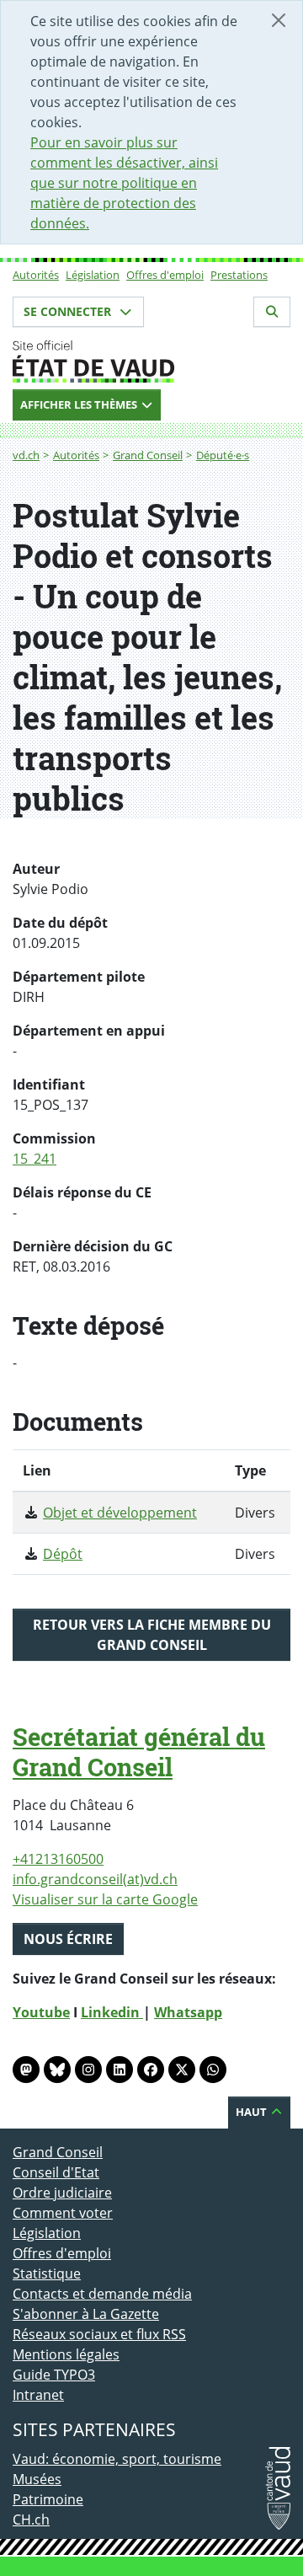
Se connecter (69, 311)
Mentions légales (66, 2354)
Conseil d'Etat (56, 2172)
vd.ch (26, 455)
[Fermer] (279, 20)
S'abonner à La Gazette (86, 2314)
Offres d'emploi (165, 275)
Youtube (41, 2012)
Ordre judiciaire (62, 2193)
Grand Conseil (148, 455)
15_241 (35, 1159)
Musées (37, 2479)
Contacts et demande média (102, 2294)
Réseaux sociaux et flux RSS (99, 2334)
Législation (93, 275)
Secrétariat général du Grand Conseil (139, 1752)
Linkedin (112, 2012)
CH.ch (31, 2520)
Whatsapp (188, 2012)
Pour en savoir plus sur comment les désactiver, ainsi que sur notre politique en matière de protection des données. (124, 183)
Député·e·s (223, 455)
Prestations (239, 275)
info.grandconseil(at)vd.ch (95, 1879)
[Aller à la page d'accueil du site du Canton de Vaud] (151, 361)
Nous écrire (68, 1939)
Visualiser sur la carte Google (105, 1899)
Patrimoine (48, 2499)
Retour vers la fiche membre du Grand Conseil (152, 1635)
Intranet (38, 2395)
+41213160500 (58, 1859)
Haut (252, 2112)
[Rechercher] (272, 312)
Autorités (36, 275)
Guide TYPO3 (54, 2375)
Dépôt (63, 1554)
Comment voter (63, 2213)
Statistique (47, 2273)
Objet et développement (120, 1513)
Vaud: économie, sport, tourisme (117, 2459)
